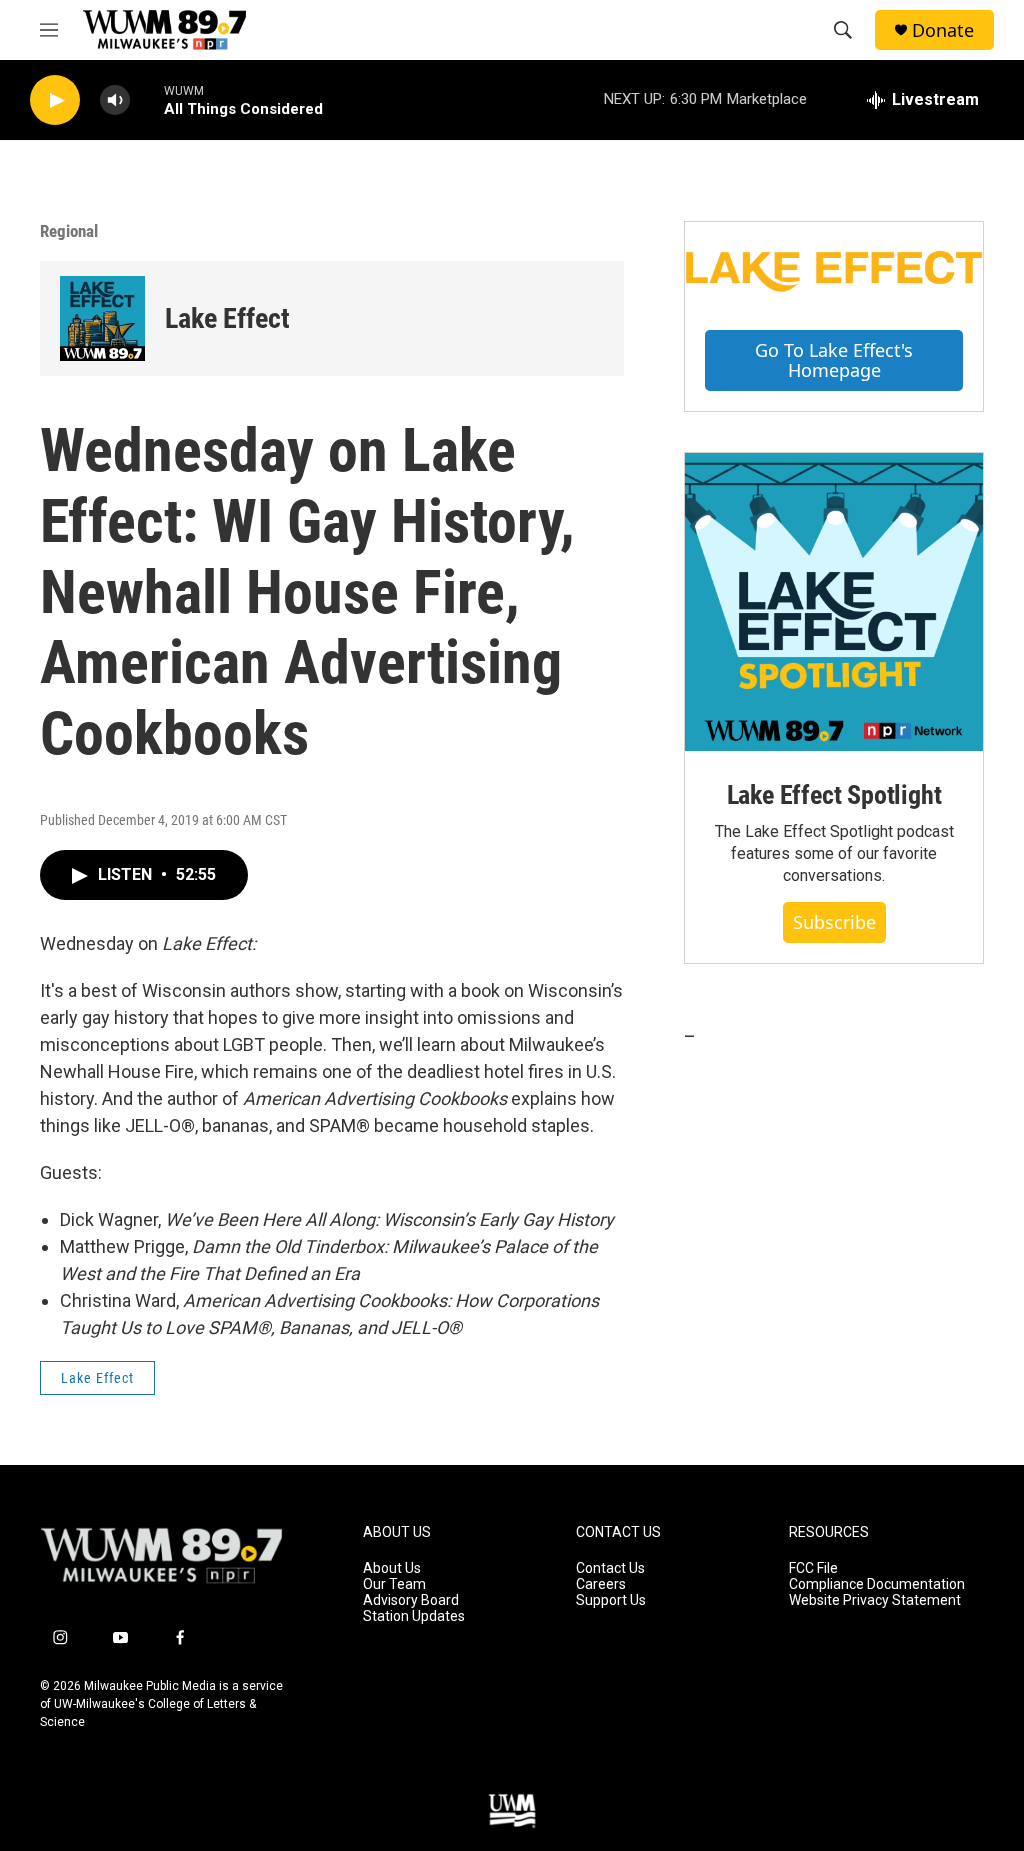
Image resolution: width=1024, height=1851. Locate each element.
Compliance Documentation (877, 1584)
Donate (943, 30)
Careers (601, 1584)
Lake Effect (227, 318)
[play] (55, 100)
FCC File (813, 1568)
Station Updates (414, 1616)
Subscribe (834, 922)
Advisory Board (411, 1600)
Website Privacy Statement (875, 1600)
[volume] (115, 100)
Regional (69, 231)
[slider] (147, 99)
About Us (392, 1568)
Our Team (394, 1584)
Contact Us (610, 1568)
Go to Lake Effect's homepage (834, 360)
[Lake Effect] (102, 318)
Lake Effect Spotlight (834, 795)
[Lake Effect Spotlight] (834, 602)
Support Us (611, 1600)
